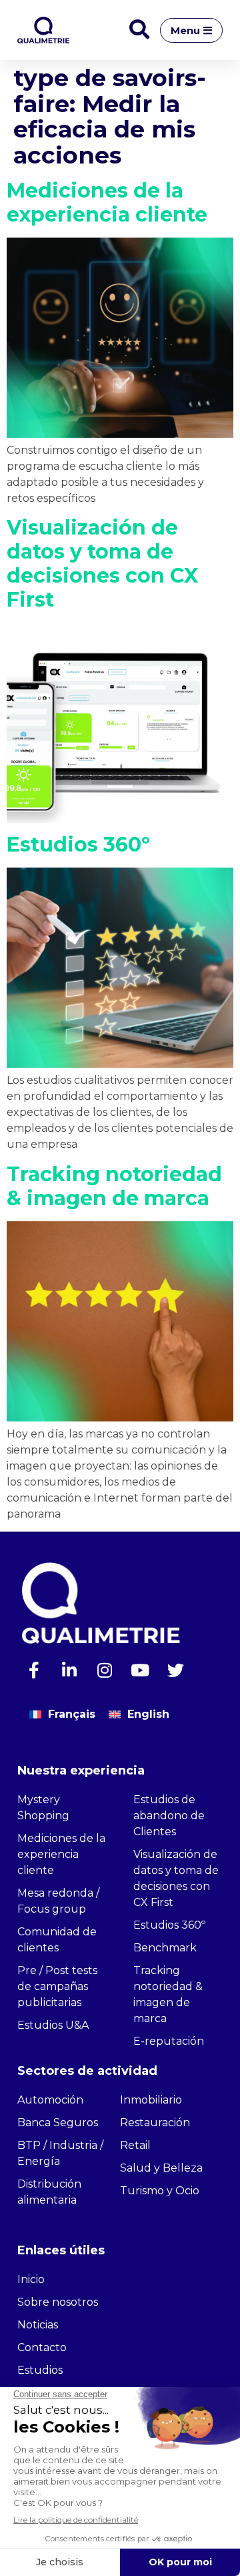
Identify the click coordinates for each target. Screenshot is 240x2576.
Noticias (38, 2325)
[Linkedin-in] (69, 1670)
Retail (135, 2145)
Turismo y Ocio (160, 2191)
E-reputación (169, 2041)
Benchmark (165, 1948)
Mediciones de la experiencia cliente (107, 203)
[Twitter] (175, 1670)
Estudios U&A (53, 2025)
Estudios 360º (78, 845)
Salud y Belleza (161, 2168)
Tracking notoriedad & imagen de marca (114, 1186)
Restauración (155, 2123)
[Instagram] (105, 1670)
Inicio (31, 2279)
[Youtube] (140, 1670)
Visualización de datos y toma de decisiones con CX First (102, 564)
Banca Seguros (58, 2123)
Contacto (42, 2347)
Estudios (40, 2370)
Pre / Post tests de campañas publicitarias (57, 1986)
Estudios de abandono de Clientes (169, 1816)
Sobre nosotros (58, 2302)
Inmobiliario (151, 2100)
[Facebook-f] (34, 1670)
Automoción (50, 2100)
